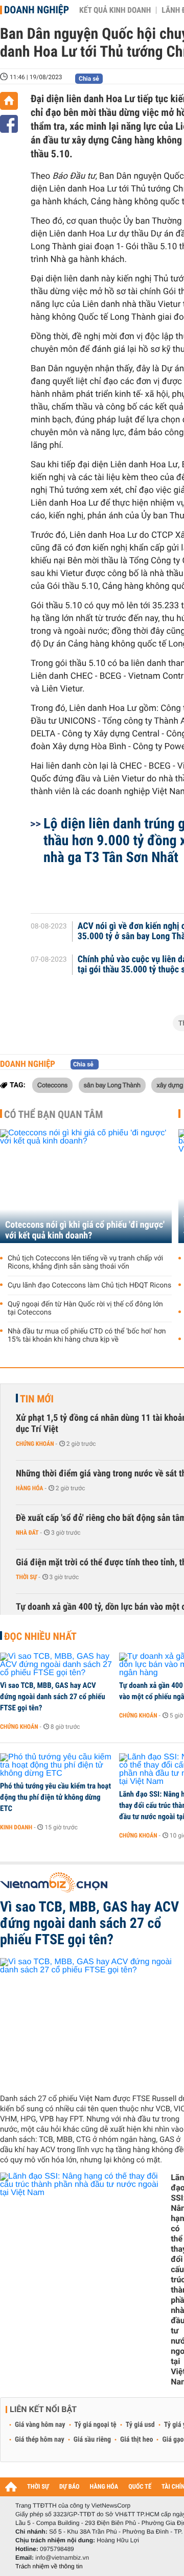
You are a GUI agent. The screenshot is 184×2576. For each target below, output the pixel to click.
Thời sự (26, 1577)
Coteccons (52, 1085)
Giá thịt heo (136, 2440)
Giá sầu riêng (92, 2440)
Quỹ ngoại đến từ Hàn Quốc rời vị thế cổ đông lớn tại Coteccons (85, 1308)
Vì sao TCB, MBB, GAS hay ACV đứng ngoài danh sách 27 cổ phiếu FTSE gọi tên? (53, 1697)
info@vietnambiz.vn (62, 2558)
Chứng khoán (35, 1444)
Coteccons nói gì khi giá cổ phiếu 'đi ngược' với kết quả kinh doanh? (85, 1230)
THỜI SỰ (38, 2487)
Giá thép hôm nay (40, 2440)
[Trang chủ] (9, 101)
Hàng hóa (29, 1488)
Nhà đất (27, 1533)
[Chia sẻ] (9, 124)
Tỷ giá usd (140, 2425)
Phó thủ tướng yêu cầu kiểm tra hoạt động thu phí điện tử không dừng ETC (55, 1797)
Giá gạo (173, 2440)
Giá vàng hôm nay (40, 2425)
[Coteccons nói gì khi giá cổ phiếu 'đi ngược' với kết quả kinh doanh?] (86, 1186)
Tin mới (37, 1399)
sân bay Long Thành (112, 1085)
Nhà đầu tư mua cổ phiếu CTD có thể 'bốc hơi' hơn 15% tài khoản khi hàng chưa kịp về (87, 1335)
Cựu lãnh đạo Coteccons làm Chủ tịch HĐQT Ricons (89, 1285)
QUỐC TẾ (140, 2487)
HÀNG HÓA (104, 2487)
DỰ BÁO (70, 2487)
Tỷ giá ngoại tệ (96, 2425)
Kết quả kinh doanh (115, 10)
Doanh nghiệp (37, 10)
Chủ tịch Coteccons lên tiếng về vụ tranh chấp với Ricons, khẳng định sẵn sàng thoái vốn (85, 1262)
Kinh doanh (16, 1827)
